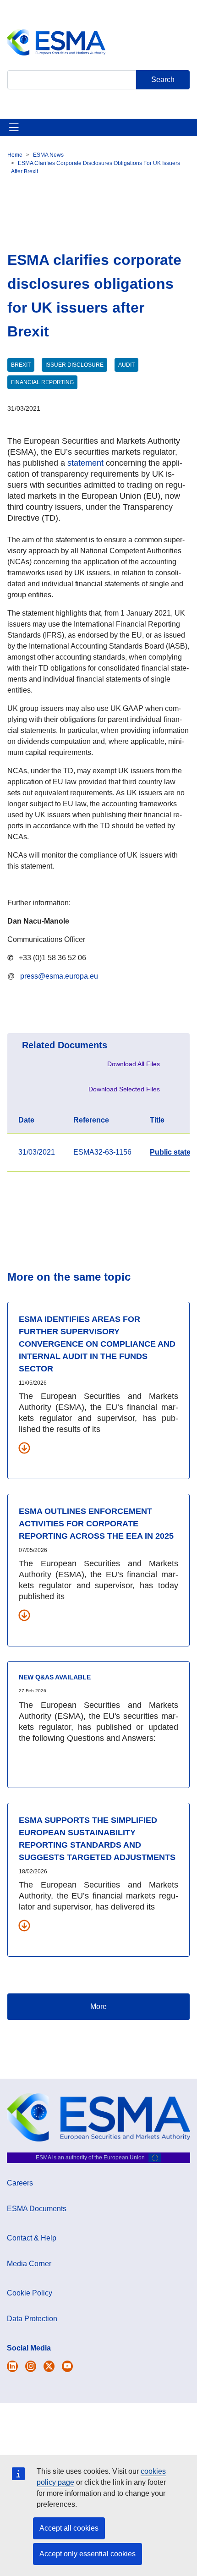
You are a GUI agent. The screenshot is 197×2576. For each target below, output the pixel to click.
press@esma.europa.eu (59, 976)
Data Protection (32, 2319)
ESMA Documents (37, 2209)
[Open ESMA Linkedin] (49, 2366)
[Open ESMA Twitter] (12, 2366)
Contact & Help (32, 2238)
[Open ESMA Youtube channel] (67, 2366)
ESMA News (48, 155)
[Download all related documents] (24, 1448)
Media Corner (29, 2264)
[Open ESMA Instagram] (31, 2366)
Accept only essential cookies (88, 2554)
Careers (20, 2183)
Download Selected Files (124, 1089)
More (98, 2006)
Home (15, 155)
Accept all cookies (69, 2528)
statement (85, 463)
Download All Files (134, 1064)
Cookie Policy (30, 2293)
